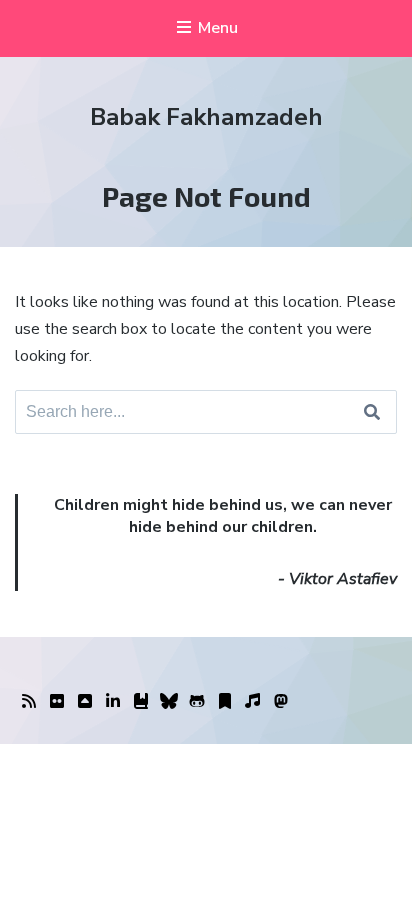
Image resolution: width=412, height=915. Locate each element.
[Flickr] (57, 702)
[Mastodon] (281, 702)
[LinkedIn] (113, 702)
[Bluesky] (169, 702)
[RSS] (29, 702)
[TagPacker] (225, 702)
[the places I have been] (85, 702)
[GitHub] (197, 702)
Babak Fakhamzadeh (206, 117)
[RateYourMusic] (253, 702)
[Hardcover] (141, 702)
